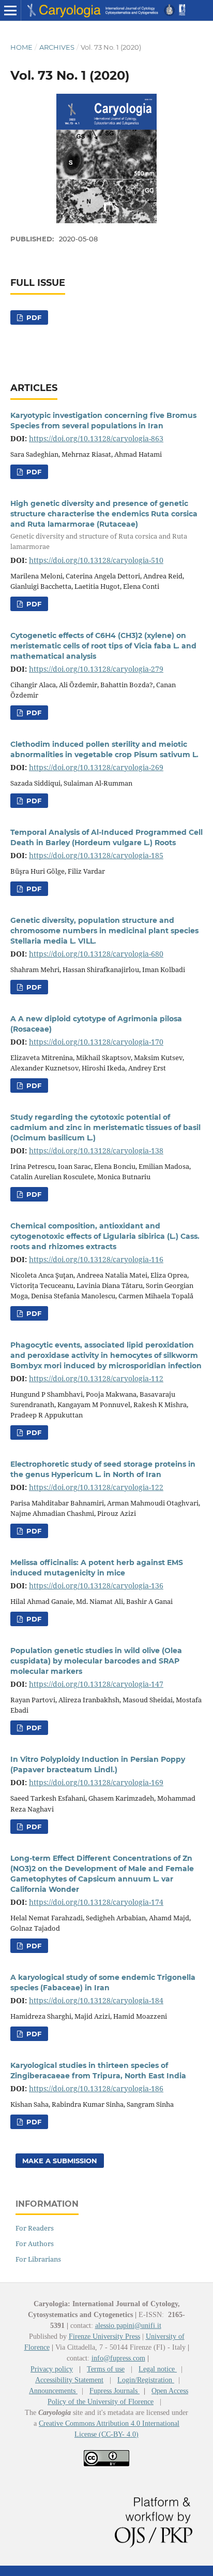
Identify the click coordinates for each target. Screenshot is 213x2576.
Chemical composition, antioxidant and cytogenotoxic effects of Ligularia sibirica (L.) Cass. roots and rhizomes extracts (105, 1236)
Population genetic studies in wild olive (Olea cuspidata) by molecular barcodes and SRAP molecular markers (96, 1661)
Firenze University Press (104, 2336)
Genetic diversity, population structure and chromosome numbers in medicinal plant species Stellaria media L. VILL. (104, 931)
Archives (57, 47)
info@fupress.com (118, 2358)
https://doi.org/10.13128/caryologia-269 (96, 767)
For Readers (35, 2228)
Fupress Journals (115, 2391)
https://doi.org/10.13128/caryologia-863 (96, 438)
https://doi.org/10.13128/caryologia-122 (96, 1487)
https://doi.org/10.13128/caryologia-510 (96, 560)
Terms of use (106, 2369)
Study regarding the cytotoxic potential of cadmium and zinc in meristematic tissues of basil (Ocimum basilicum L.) (105, 1127)
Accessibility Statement (69, 2380)
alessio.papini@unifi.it (128, 2326)
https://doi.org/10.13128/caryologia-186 (96, 2088)
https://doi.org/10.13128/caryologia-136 (96, 1586)
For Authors (35, 2244)
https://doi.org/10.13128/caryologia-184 (96, 2000)
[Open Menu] (10, 10)
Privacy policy (52, 2369)
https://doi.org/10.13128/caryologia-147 (96, 1684)
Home (21, 47)
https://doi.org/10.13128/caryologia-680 (96, 954)
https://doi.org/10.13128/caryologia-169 (96, 1782)
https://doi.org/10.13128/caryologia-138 (96, 1150)
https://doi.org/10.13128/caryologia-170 (96, 1042)
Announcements (53, 2391)
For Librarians (38, 2259)
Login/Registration (146, 2380)
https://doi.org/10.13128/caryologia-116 (96, 1259)
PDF (33, 317)
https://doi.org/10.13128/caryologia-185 (96, 855)
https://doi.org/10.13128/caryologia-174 (96, 1902)
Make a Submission (60, 2161)
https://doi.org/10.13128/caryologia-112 (96, 1378)
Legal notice (158, 2369)
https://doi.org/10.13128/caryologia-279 (96, 669)
